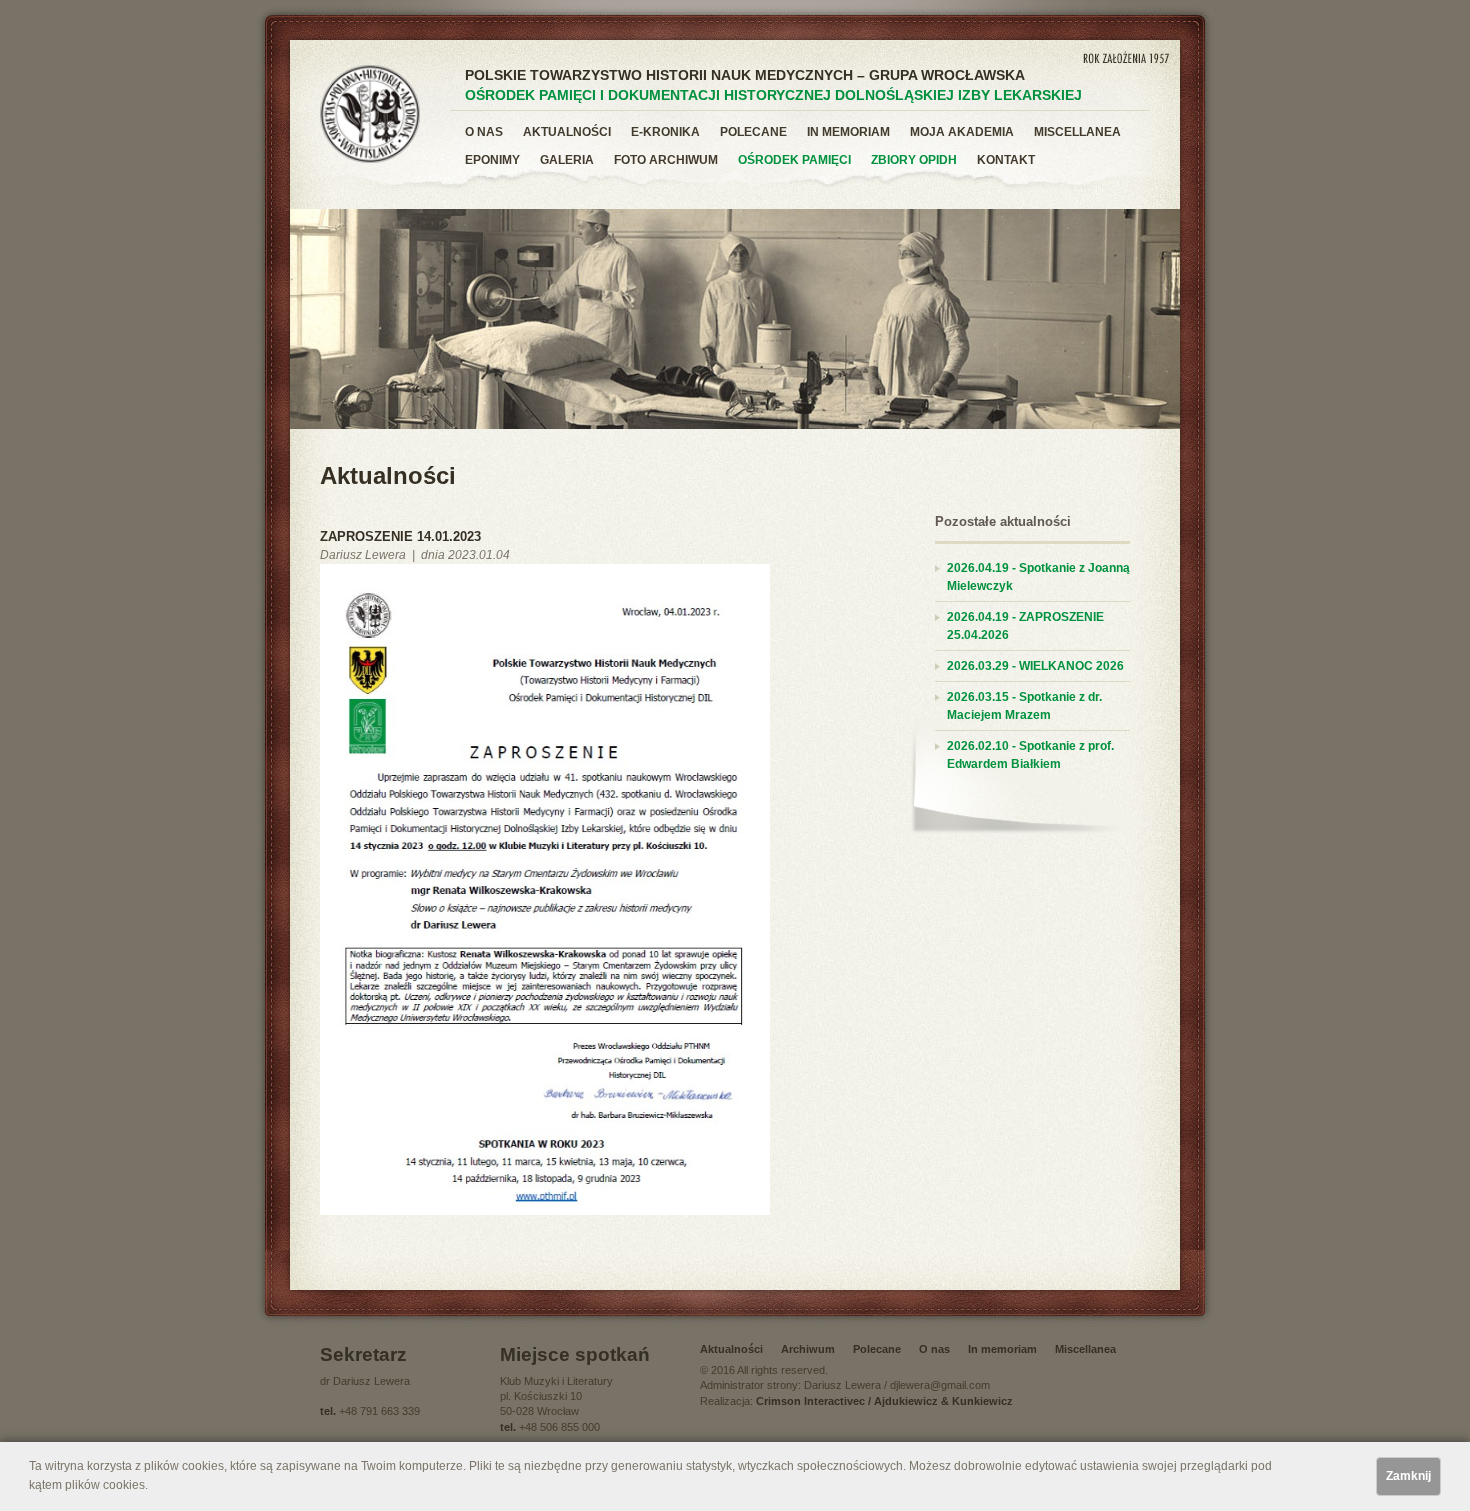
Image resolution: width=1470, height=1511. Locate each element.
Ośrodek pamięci (794, 160)
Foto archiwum (666, 160)
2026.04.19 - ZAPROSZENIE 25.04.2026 (1025, 626)
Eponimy (492, 160)
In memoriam (848, 132)
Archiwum (808, 1349)
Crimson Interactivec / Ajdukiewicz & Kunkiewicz (884, 1401)
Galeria (567, 160)
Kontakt (1006, 160)
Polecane (753, 132)
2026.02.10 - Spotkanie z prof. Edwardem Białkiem (1030, 755)
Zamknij (1408, 1476)
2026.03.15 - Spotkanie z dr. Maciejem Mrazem (1024, 706)
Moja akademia (962, 132)
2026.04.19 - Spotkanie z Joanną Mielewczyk (1038, 577)
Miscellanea (1077, 132)
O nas (484, 132)
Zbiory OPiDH (914, 160)
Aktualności (567, 132)
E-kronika (665, 132)
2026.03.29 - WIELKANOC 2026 (1035, 666)
